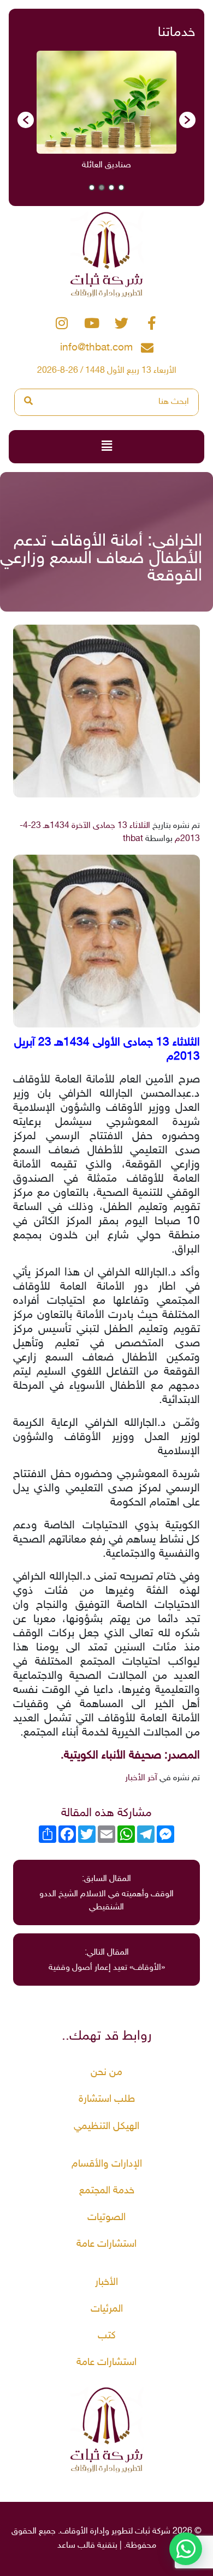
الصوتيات (106, 2218)
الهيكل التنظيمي (106, 2127)
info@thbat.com (96, 348)
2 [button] (111, 188)
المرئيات (107, 2309)
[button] (26, 120)
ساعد (66, 2546)
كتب (107, 2336)
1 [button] (121, 188)
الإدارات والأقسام (107, 2164)
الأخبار (106, 2282)
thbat (133, 839)
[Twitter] (122, 323)
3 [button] (102, 188)
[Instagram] (62, 323)
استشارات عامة (106, 2244)
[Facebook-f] (152, 323)
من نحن (106, 2073)
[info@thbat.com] (147, 348)
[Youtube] (92, 323)
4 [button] (92, 188)
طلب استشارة (107, 2099)
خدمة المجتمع (107, 2191)
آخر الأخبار (141, 1778)
